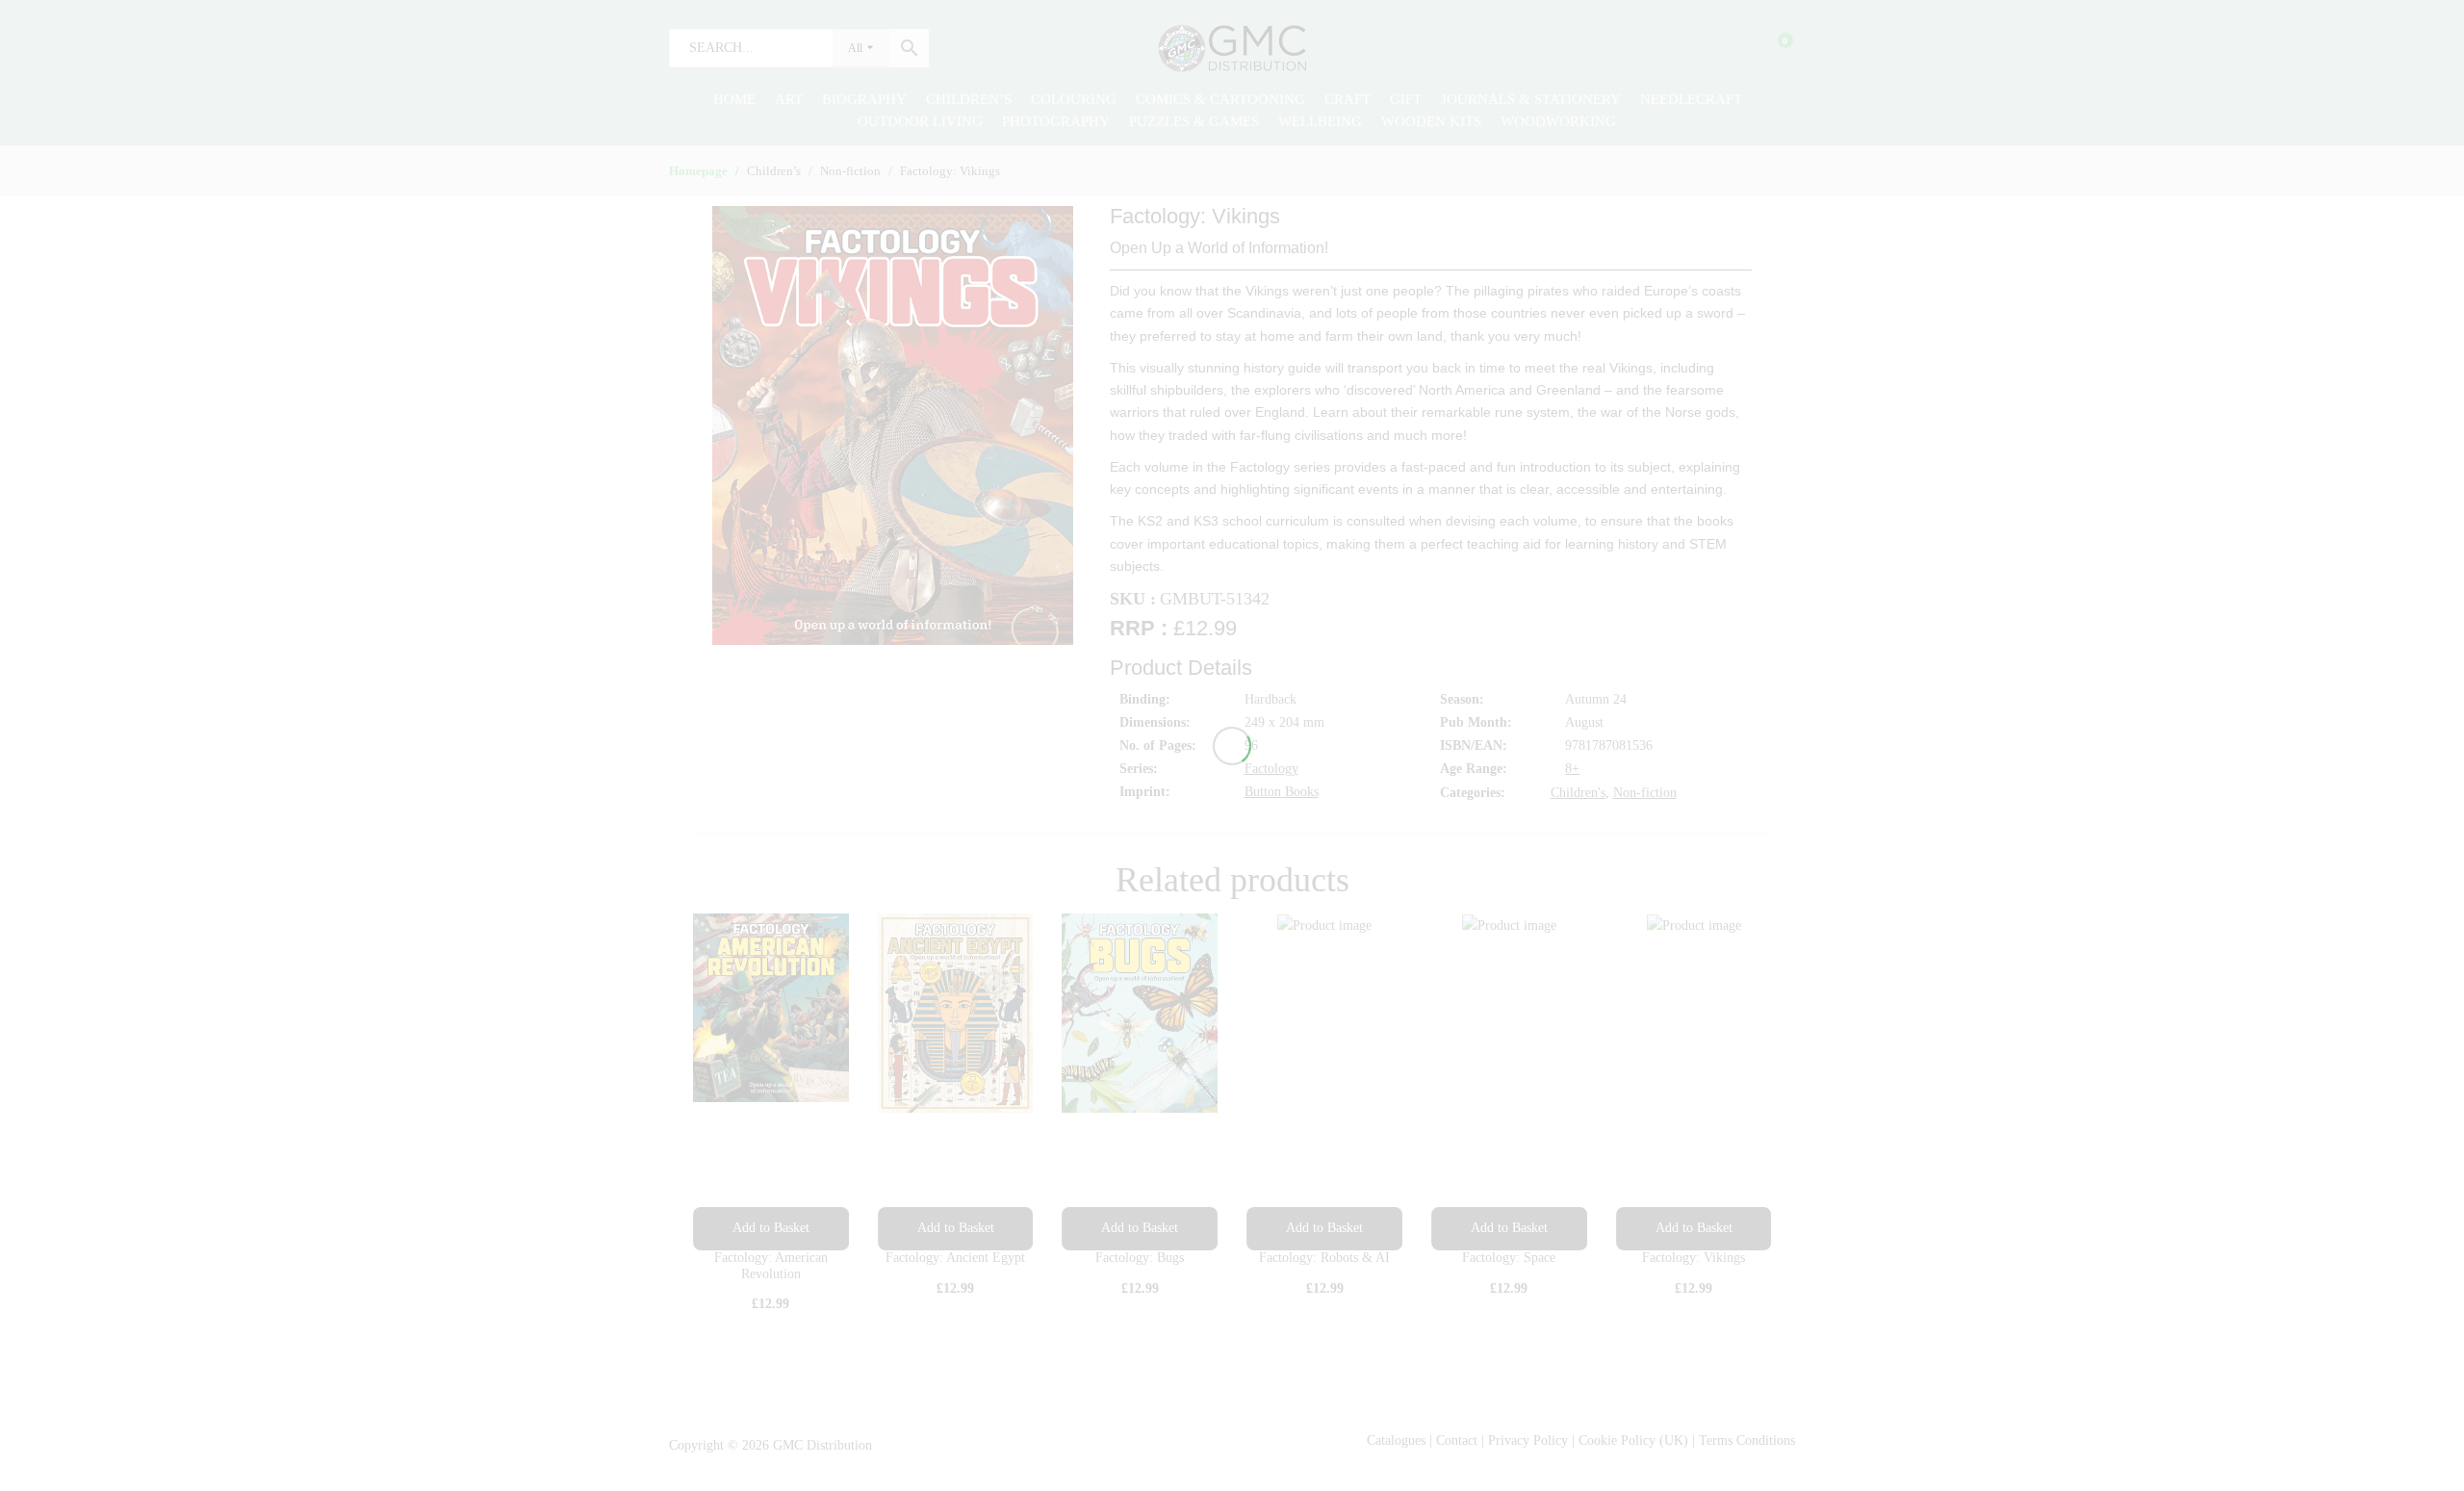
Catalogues (1396, 1440)
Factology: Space (1509, 1258)
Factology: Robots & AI (1324, 1258)
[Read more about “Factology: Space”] (1509, 1229)
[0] (1773, 48)
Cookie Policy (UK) (1633, 1440)
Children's (1578, 793)
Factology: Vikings (1694, 1258)
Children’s (969, 99)
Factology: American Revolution (771, 1266)
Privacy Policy (1528, 1440)
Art (789, 99)
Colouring (1074, 99)
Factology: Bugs (1140, 1258)
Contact (1459, 1440)
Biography (864, 99)
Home (734, 99)
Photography (1056, 121)
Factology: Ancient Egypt (955, 1258)
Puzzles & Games (1194, 121)
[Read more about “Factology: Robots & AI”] (1324, 1229)
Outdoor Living (920, 121)
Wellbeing (1320, 121)
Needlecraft (1691, 99)
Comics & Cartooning (1220, 99)
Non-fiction (1645, 793)
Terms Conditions (1747, 1440)
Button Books (1282, 792)
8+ (1572, 769)
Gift (1406, 99)
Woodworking (1558, 121)
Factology (1271, 769)
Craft (1347, 99)
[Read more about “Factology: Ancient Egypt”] (956, 1229)
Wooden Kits (1431, 121)
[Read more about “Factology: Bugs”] (1140, 1229)
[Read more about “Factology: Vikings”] (1694, 1229)
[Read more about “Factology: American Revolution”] (771, 1229)
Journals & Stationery (1531, 99)
